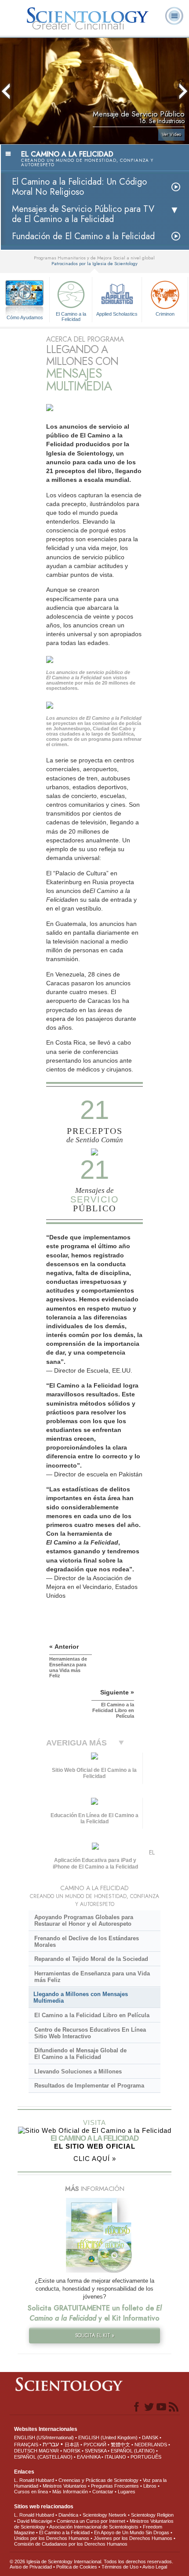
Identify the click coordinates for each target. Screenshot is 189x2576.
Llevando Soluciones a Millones (78, 2071)
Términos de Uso (120, 2567)
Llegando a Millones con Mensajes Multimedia (81, 1997)
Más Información (70, 2492)
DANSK (150, 2438)
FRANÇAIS (26, 2445)
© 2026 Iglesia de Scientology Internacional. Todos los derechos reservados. (91, 2561)
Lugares (127, 2492)
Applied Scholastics (117, 314)
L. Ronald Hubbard (34, 2480)
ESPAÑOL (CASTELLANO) (43, 2457)
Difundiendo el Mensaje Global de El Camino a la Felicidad (80, 2054)
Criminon (165, 314)
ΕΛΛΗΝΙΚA (89, 2457)
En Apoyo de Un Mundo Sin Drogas (132, 2532)
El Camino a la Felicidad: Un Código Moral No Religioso (79, 187)
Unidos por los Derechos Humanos (52, 2538)
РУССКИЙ (95, 2445)
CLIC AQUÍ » (95, 2159)
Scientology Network (105, 2515)
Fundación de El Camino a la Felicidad (83, 236)
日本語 (72, 2445)
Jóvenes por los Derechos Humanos (133, 2538)
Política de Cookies (77, 2567)
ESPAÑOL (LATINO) (133, 2451)
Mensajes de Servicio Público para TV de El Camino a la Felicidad (83, 214)
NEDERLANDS (151, 2445)
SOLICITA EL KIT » (95, 2336)
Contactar (103, 2492)
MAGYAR (49, 2451)
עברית (51, 2444)
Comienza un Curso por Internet (91, 2521)
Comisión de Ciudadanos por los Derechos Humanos (71, 2544)
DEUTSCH (26, 2451)
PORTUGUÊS (146, 2457)
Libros (150, 2486)
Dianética (68, 2515)
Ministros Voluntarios (65, 2486)
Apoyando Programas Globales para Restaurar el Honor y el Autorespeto (84, 1920)
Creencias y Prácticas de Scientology (98, 2480)
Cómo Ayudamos (25, 317)
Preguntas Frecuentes (115, 2486)
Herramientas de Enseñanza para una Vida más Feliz (92, 1977)
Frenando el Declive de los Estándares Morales (87, 1942)
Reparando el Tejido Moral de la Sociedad (91, 1959)
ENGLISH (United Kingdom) (108, 2438)
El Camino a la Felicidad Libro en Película (92, 2015)
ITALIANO (115, 2457)
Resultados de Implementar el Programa (89, 2086)
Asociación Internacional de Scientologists (94, 2527)
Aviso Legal (155, 2567)
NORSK (72, 2451)
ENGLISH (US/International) (44, 2438)
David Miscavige (35, 2521)
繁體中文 (120, 2445)
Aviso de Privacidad (31, 2567)
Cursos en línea (31, 2492)
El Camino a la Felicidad (71, 316)
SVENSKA (96, 2451)
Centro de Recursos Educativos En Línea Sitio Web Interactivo (90, 2033)
